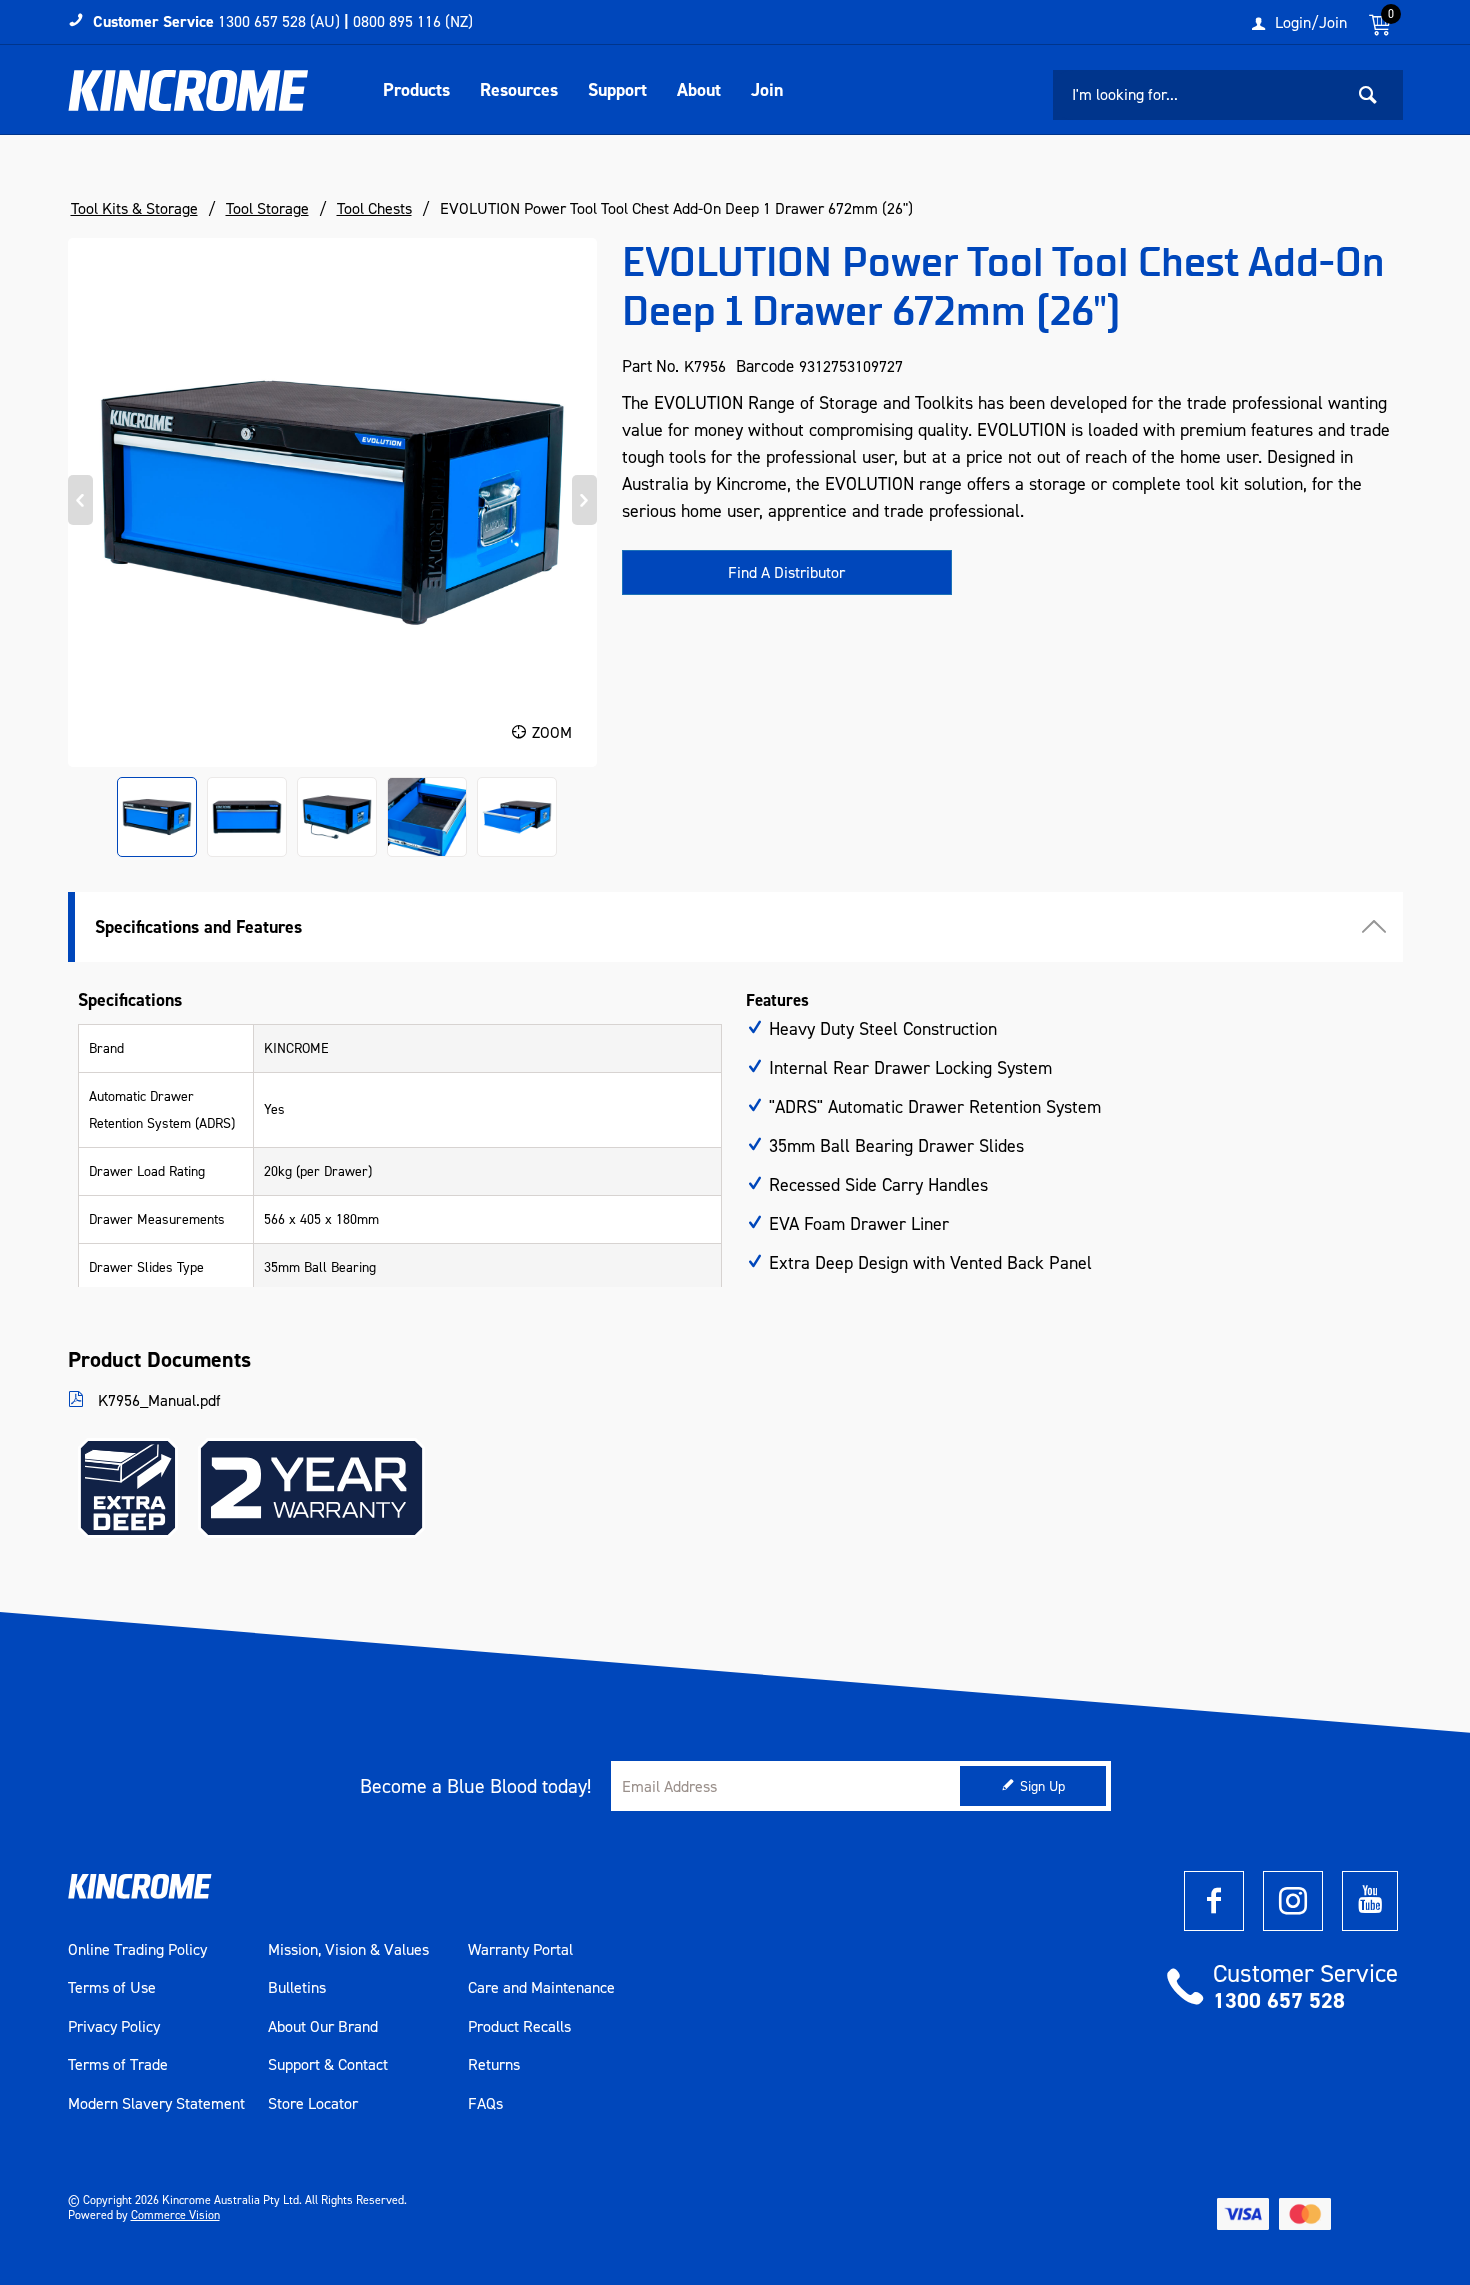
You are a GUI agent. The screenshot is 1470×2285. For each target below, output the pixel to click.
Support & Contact (328, 2065)
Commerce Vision (175, 2215)
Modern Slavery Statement (156, 2104)
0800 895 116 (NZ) (413, 21)
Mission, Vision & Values (348, 1950)
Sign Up (1042, 1786)
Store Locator (313, 2104)
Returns (494, 2065)
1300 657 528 (1279, 2000)
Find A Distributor (786, 572)
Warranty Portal (520, 1950)
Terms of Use (112, 1988)
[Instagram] (1293, 1901)
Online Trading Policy (137, 1950)
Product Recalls (519, 2027)
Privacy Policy (114, 2027)
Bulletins (297, 1988)
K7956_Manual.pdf (157, 1400)
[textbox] (1198, 95)
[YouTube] (1370, 1901)
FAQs (485, 2104)
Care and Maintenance (541, 1988)
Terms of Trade (118, 2065)
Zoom (552, 732)
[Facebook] (1214, 1901)
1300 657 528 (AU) (279, 21)
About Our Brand (323, 2027)
